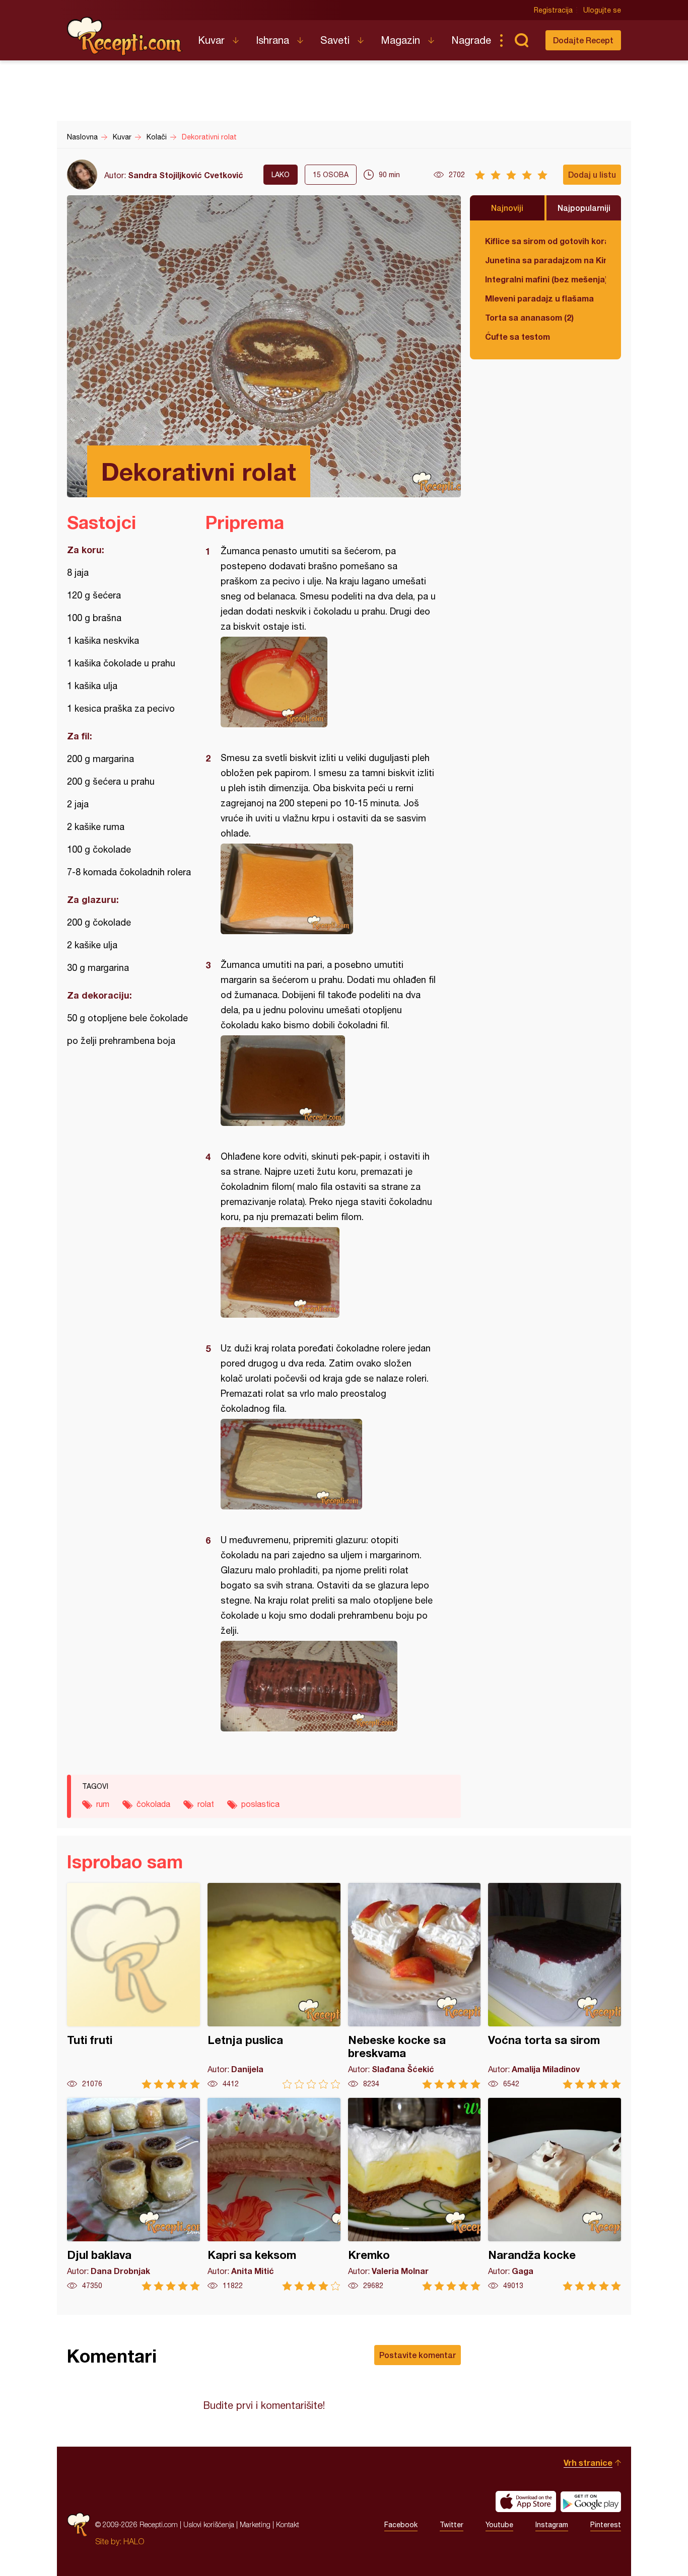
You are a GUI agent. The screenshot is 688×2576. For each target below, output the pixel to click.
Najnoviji (507, 208)
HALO (134, 2541)
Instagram (552, 2525)
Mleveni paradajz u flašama (539, 298)
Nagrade (471, 40)
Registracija (553, 10)
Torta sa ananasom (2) (529, 317)
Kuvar (211, 40)
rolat (206, 1804)
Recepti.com (125, 36)
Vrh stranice (588, 2463)
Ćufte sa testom (518, 336)
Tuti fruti (133, 1986)
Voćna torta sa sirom (555, 1986)
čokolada (153, 1804)
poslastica (260, 1804)
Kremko (415, 2194)
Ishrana (272, 40)
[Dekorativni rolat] (328, 682)
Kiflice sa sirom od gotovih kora (545, 241)
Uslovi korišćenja (209, 2524)
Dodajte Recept (583, 40)
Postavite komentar (418, 2355)
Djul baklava (133, 2194)
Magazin (400, 40)
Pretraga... (521, 40)
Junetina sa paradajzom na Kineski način (545, 260)
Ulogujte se (602, 10)
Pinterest (606, 2525)
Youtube (499, 2525)
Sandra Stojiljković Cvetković (186, 175)
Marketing (255, 2524)
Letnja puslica (274, 1986)
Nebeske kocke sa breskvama (415, 1986)
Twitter (452, 2525)
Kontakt (288, 2524)
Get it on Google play (591, 2502)
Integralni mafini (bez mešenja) (545, 279)
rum (103, 1804)
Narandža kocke (555, 2194)
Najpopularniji (584, 208)
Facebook (401, 2525)
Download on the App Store (526, 2502)
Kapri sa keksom (274, 2194)
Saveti (335, 40)
